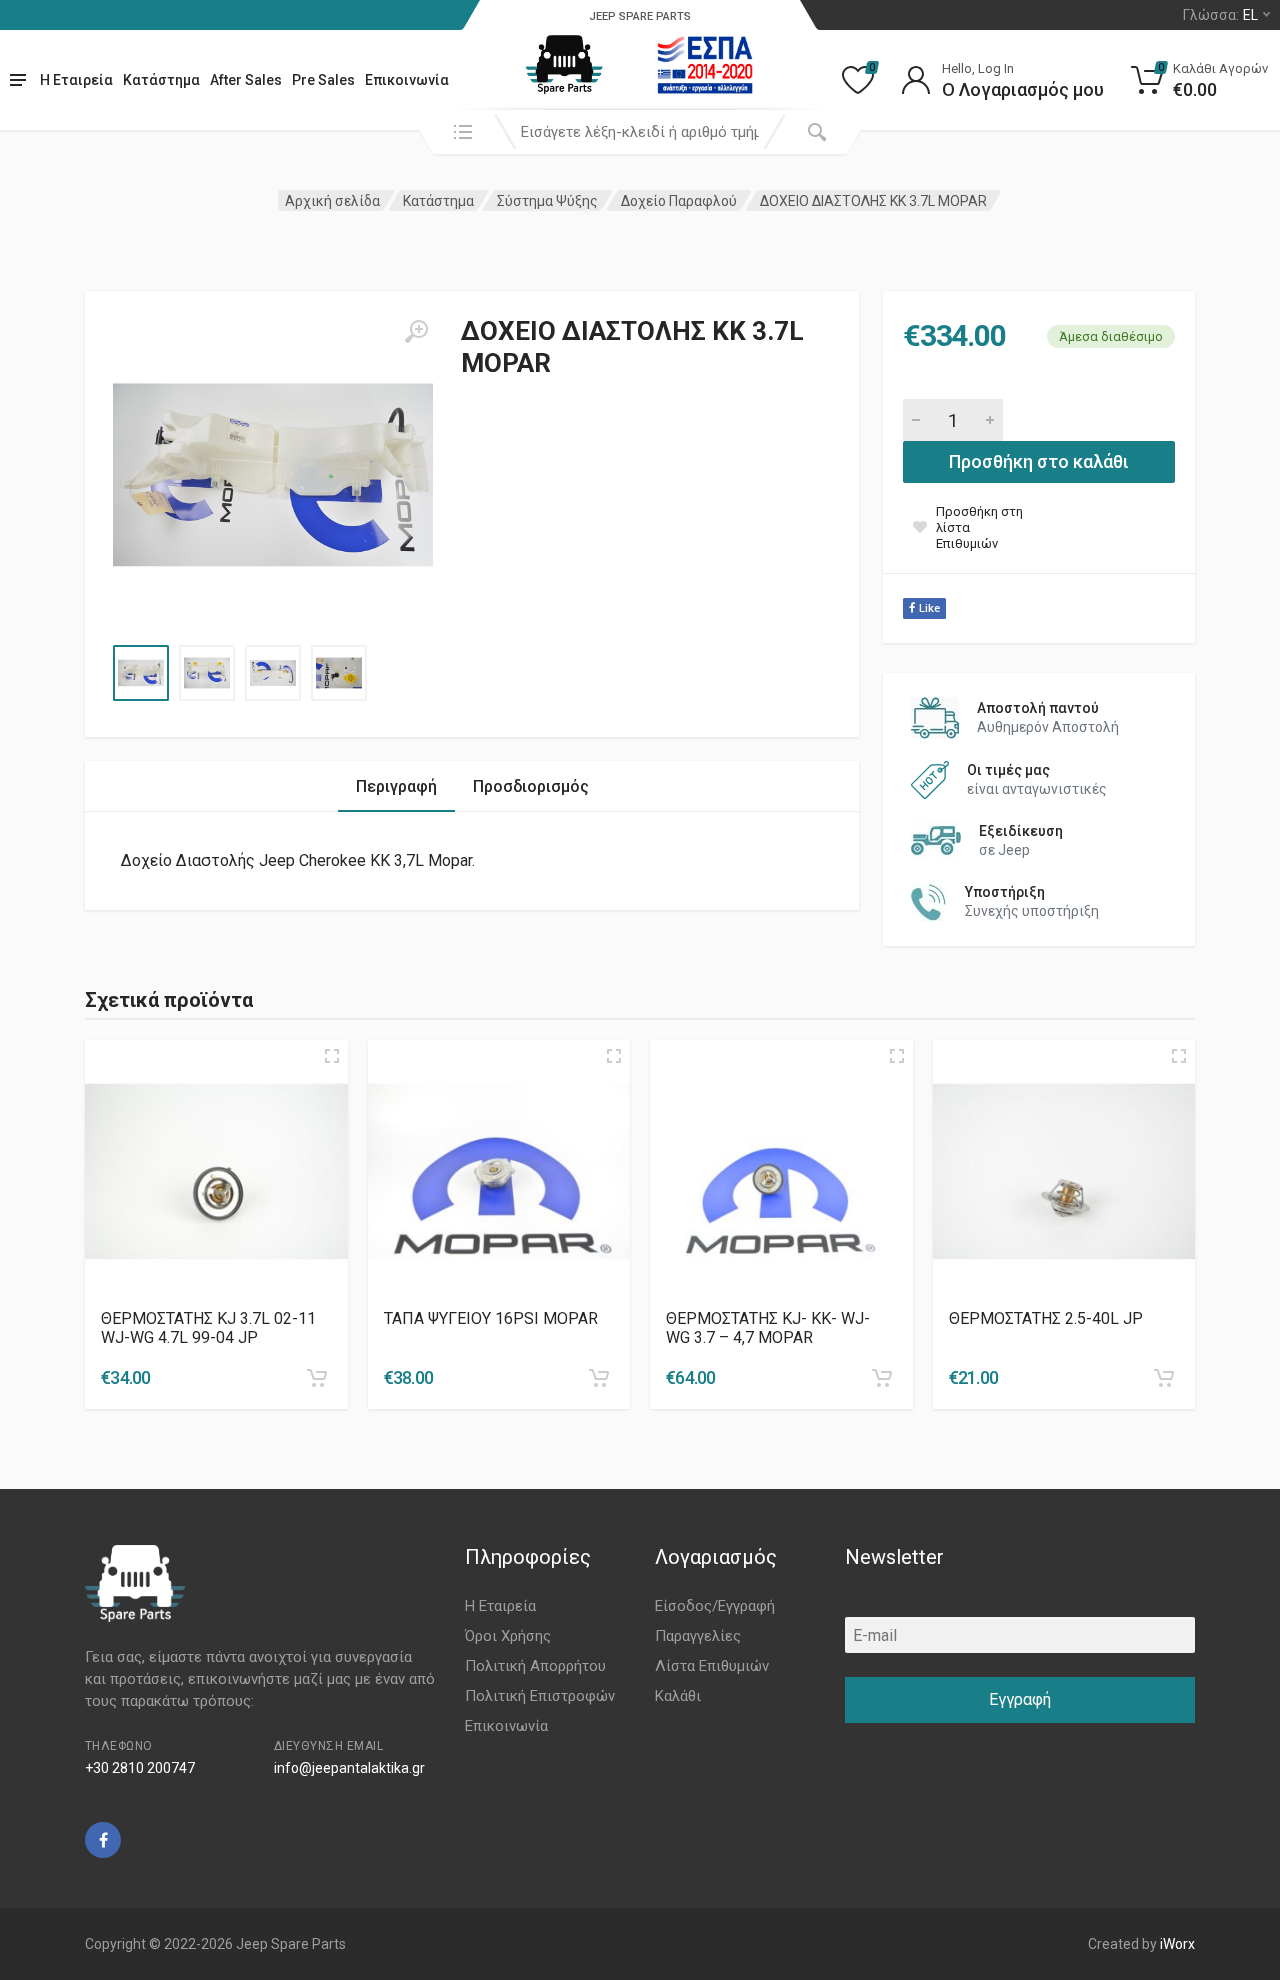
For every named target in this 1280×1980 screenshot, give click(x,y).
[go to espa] (705, 65)
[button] (317, 1378)
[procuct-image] (216, 1171)
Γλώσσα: (1220, 15)
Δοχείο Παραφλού (679, 201)
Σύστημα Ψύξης (547, 201)
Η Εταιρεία (76, 80)
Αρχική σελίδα (332, 201)
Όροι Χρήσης (508, 1636)
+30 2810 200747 (140, 1768)
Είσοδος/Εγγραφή (715, 1606)
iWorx (1177, 1944)
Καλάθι (678, 1696)
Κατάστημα (161, 80)
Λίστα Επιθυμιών (712, 1666)
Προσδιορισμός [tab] (531, 786)
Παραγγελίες (698, 1636)
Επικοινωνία (407, 80)
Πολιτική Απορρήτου (535, 1666)
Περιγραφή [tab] (396, 786)
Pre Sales (323, 80)
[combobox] (640, 132)
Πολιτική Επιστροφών (540, 1696)
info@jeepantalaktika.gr (349, 1768)
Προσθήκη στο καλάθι (1039, 461)
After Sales (246, 80)
